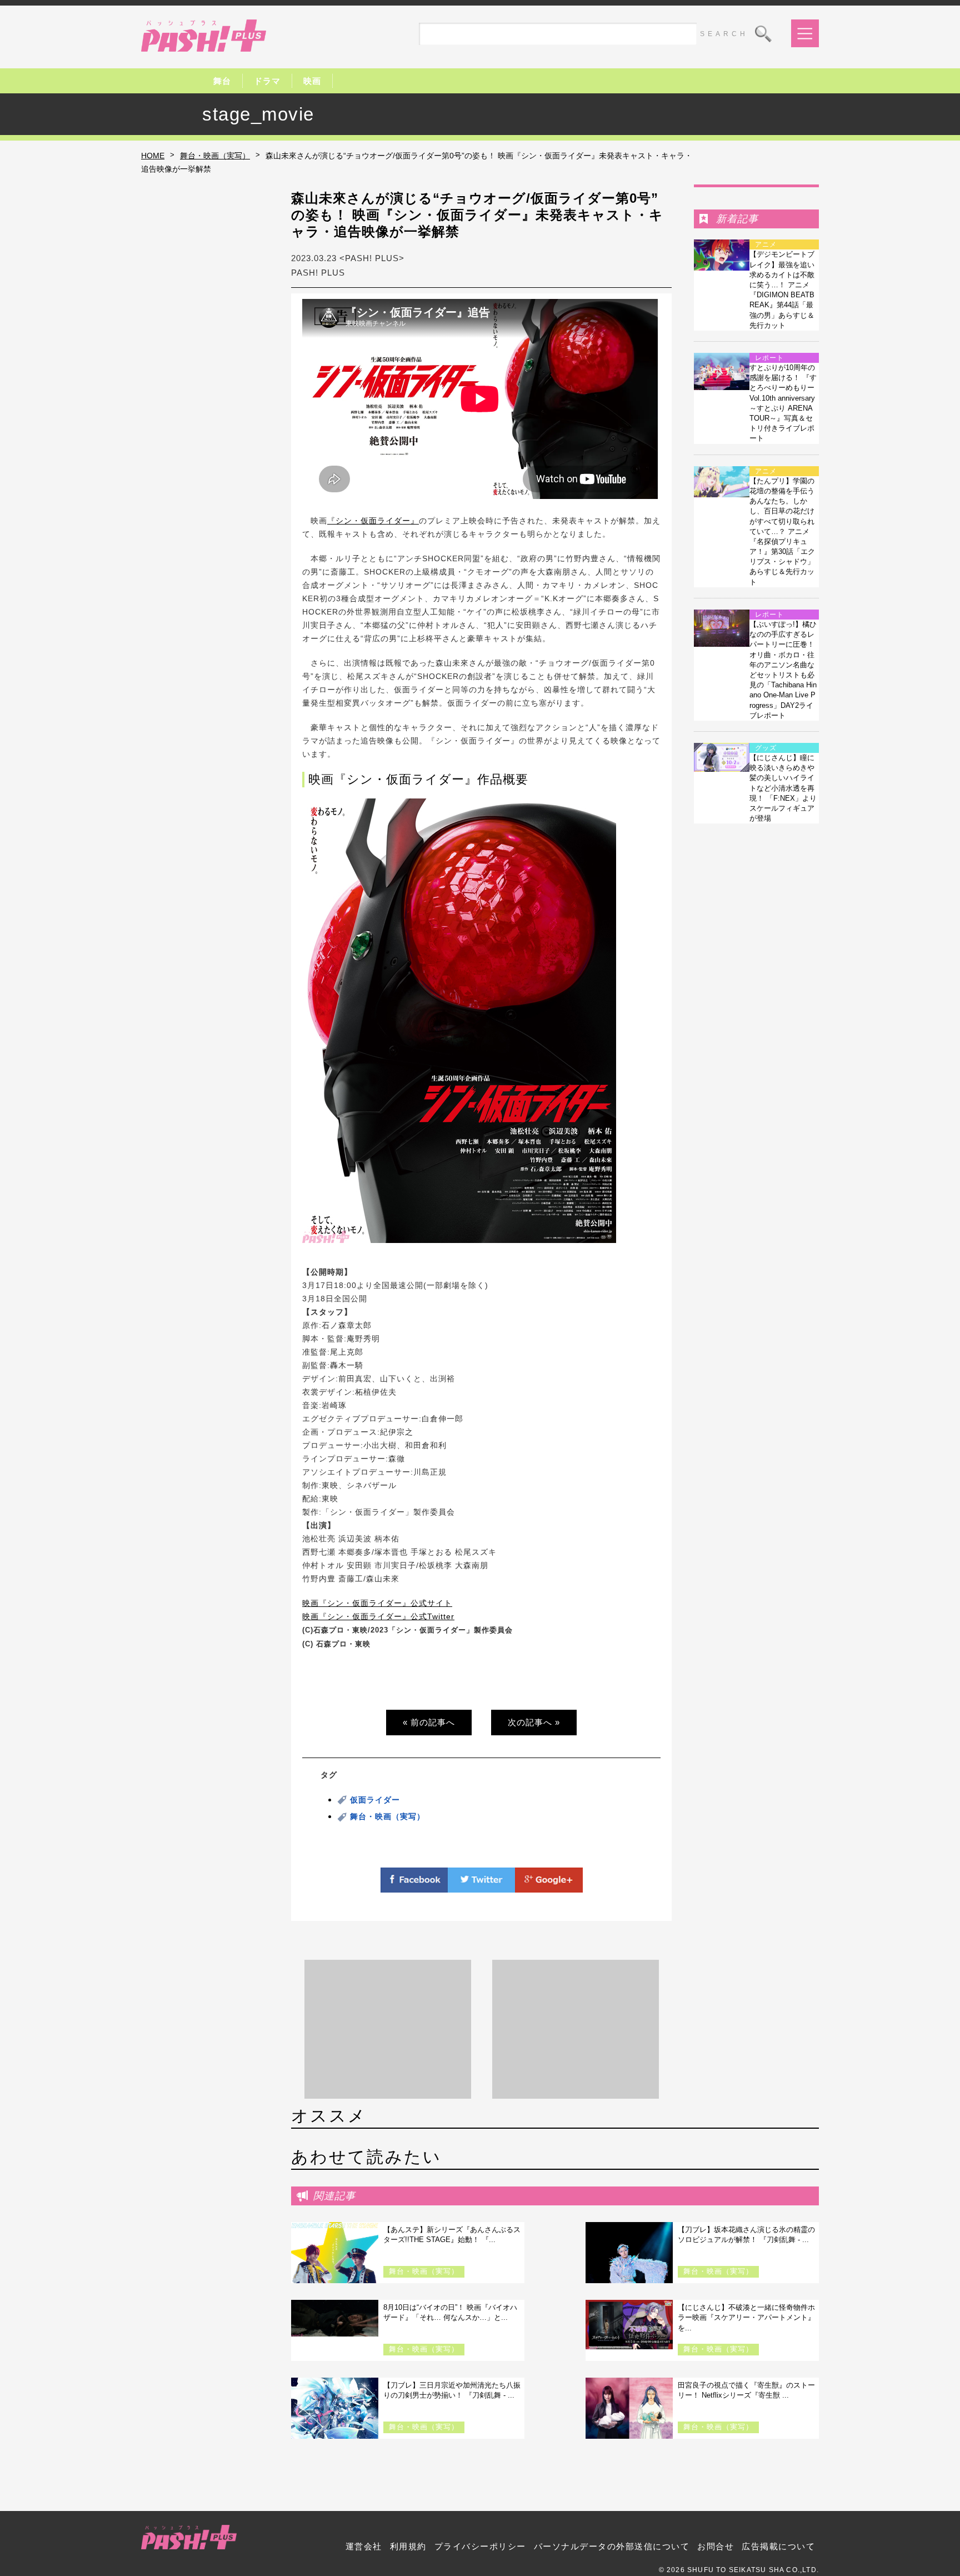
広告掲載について (778, 2546)
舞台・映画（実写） (215, 156)
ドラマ (267, 81)
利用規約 (408, 2546)
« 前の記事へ (429, 1722)
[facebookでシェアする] (414, 1886)
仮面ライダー (375, 1800)
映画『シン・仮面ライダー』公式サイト (377, 1603)
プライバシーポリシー (480, 2546)
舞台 (222, 81)
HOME (153, 156)
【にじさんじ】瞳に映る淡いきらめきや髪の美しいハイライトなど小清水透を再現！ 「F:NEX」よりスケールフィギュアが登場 (783, 788)
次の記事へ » (534, 1722)
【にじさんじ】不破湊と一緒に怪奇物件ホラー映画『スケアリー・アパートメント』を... (746, 2317)
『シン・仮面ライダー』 (373, 521)
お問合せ (716, 2546)
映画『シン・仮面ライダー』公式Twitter (378, 1616)
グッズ (766, 748)
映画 (312, 81)
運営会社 (364, 2546)
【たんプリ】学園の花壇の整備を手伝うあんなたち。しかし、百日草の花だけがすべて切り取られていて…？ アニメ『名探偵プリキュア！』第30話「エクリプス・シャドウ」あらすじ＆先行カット (782, 531)
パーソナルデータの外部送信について (612, 2546)
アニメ (766, 244)
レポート (769, 358)
